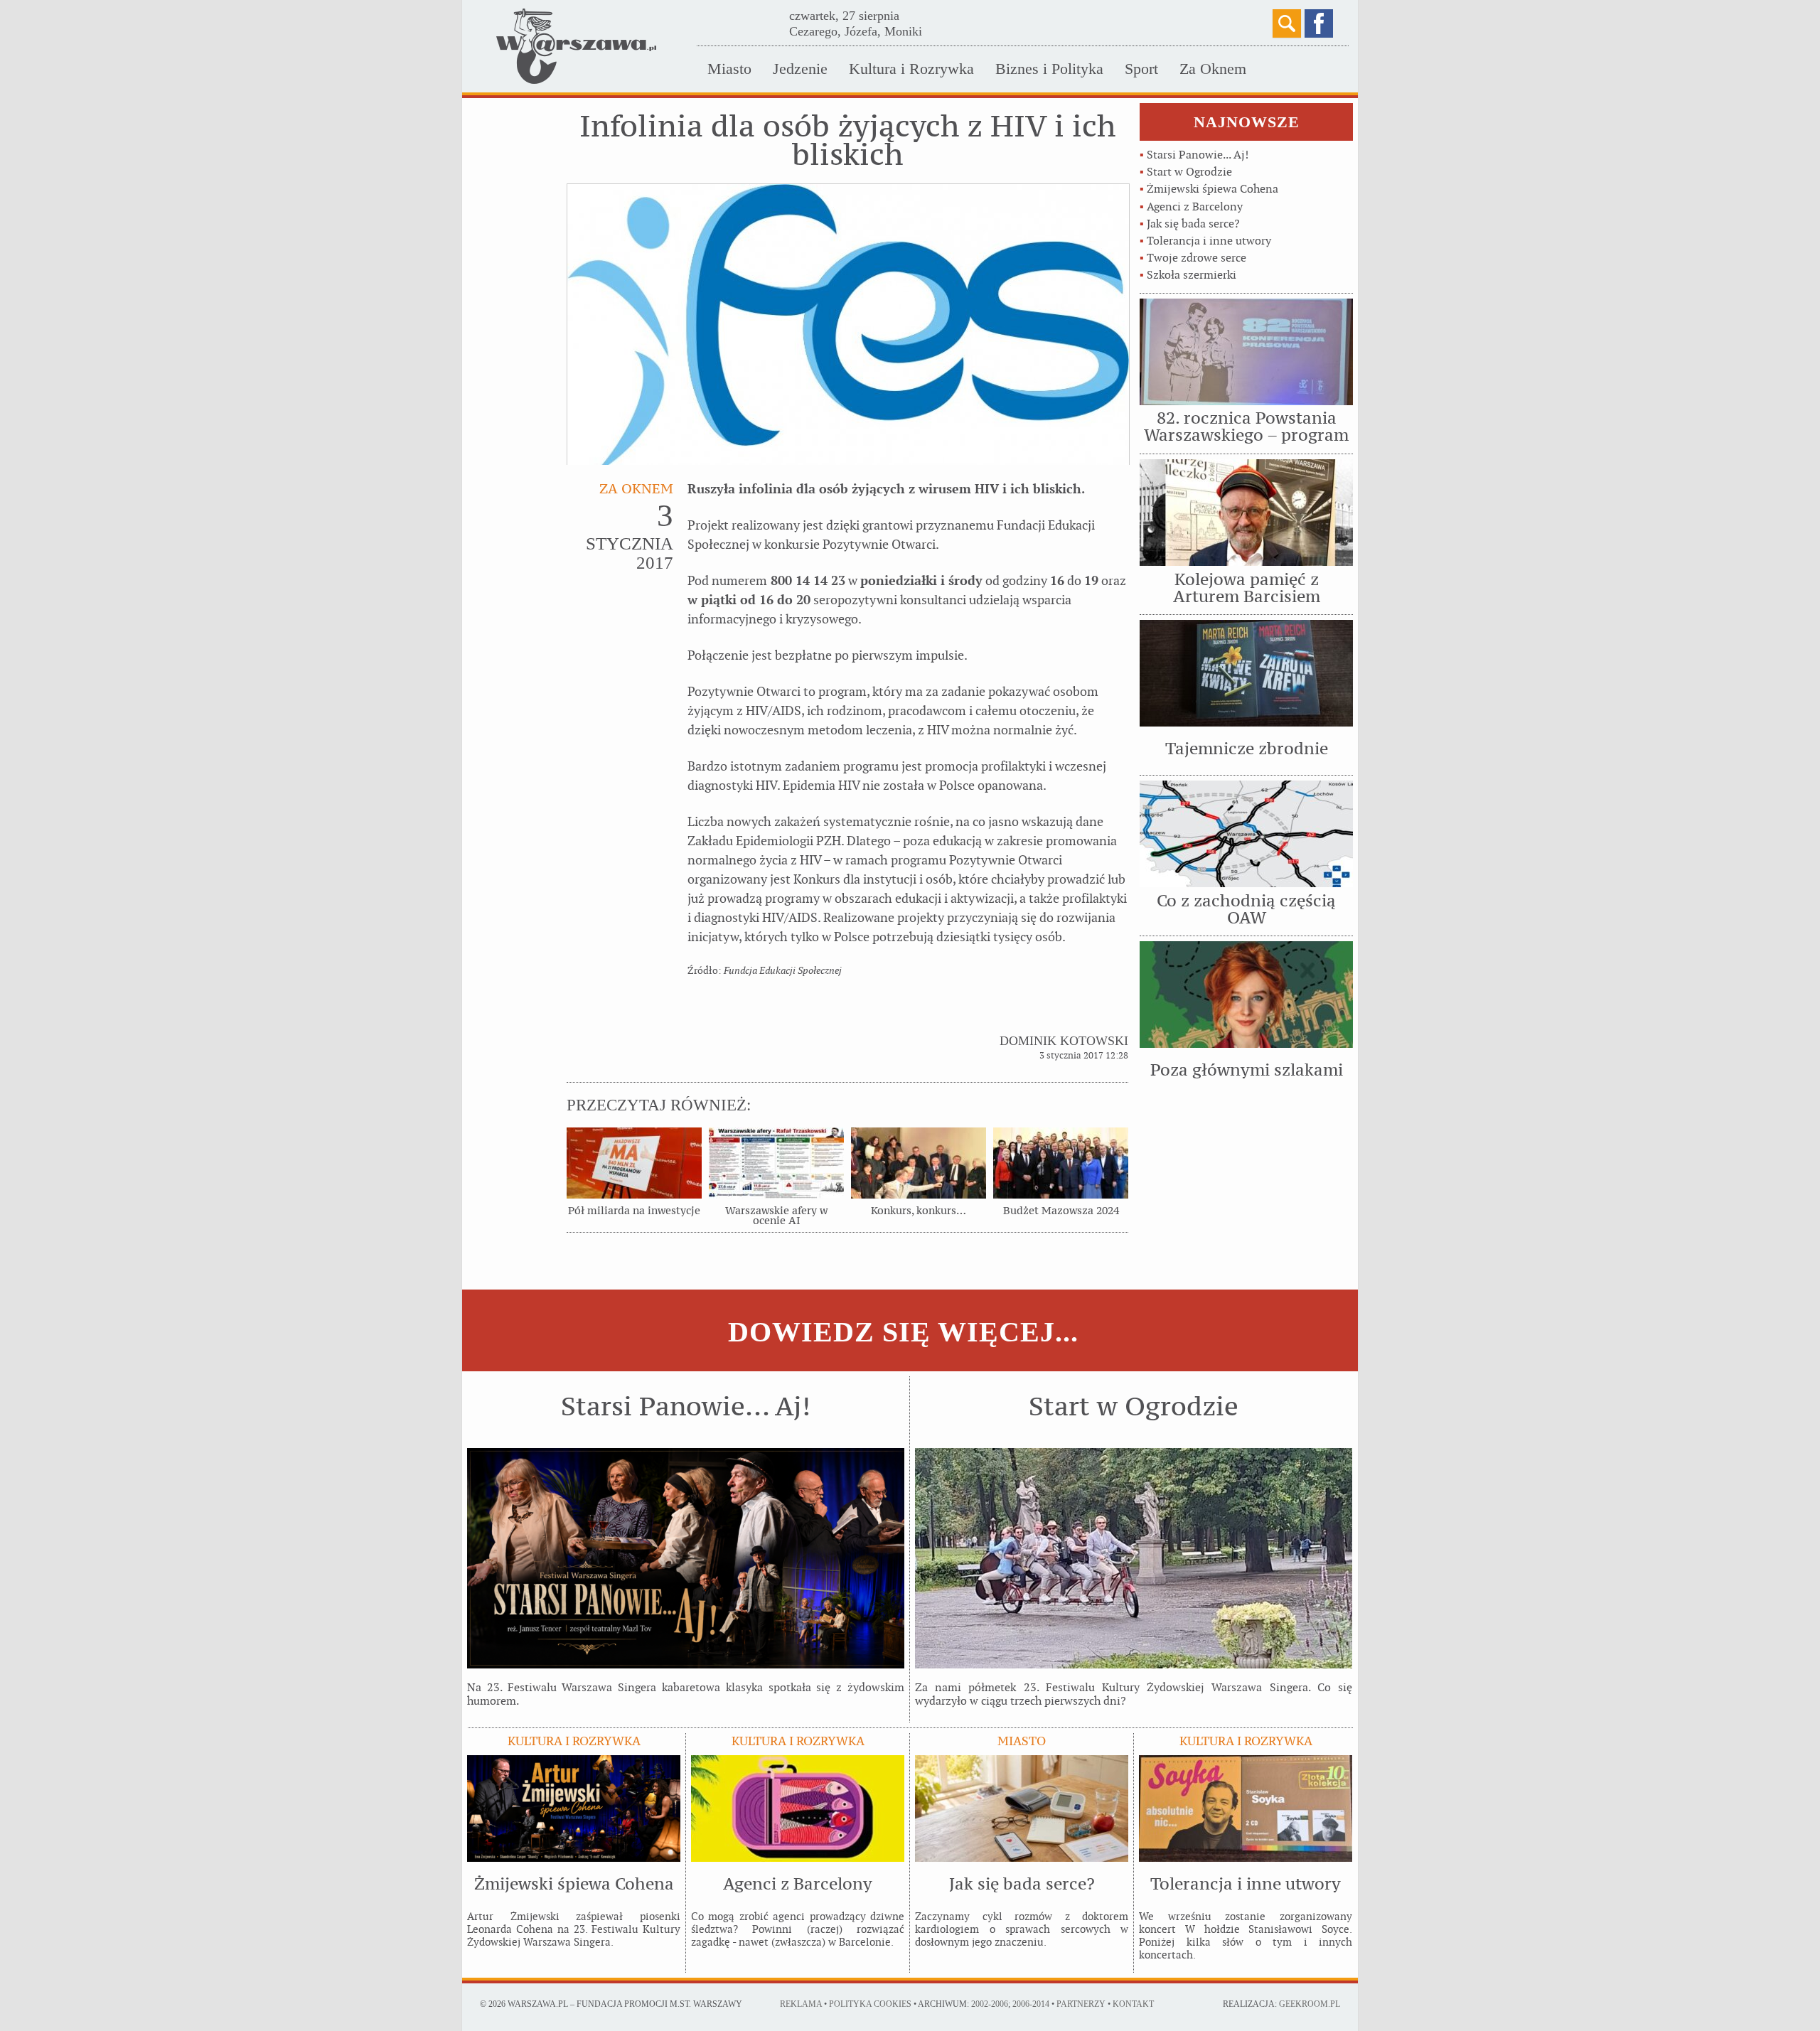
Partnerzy (1081, 2004)
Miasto (729, 69)
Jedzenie (800, 69)
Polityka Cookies (870, 2004)
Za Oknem (1213, 69)
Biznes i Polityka (1049, 69)
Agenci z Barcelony (1195, 207)
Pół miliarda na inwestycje (634, 1211)
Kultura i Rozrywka (911, 69)
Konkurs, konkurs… (919, 1211)
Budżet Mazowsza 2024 (1061, 1211)
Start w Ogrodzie (1189, 172)
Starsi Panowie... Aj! (1198, 155)
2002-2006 (990, 2004)
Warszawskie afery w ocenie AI (776, 1216)
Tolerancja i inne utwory (1209, 241)
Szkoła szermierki (1192, 275)
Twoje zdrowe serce (1197, 258)
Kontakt (1133, 2004)
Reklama (801, 2004)
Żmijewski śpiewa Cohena (1213, 189)
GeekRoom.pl (1310, 2004)
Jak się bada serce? (1193, 224)
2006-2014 (1031, 2004)
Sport (1141, 69)
